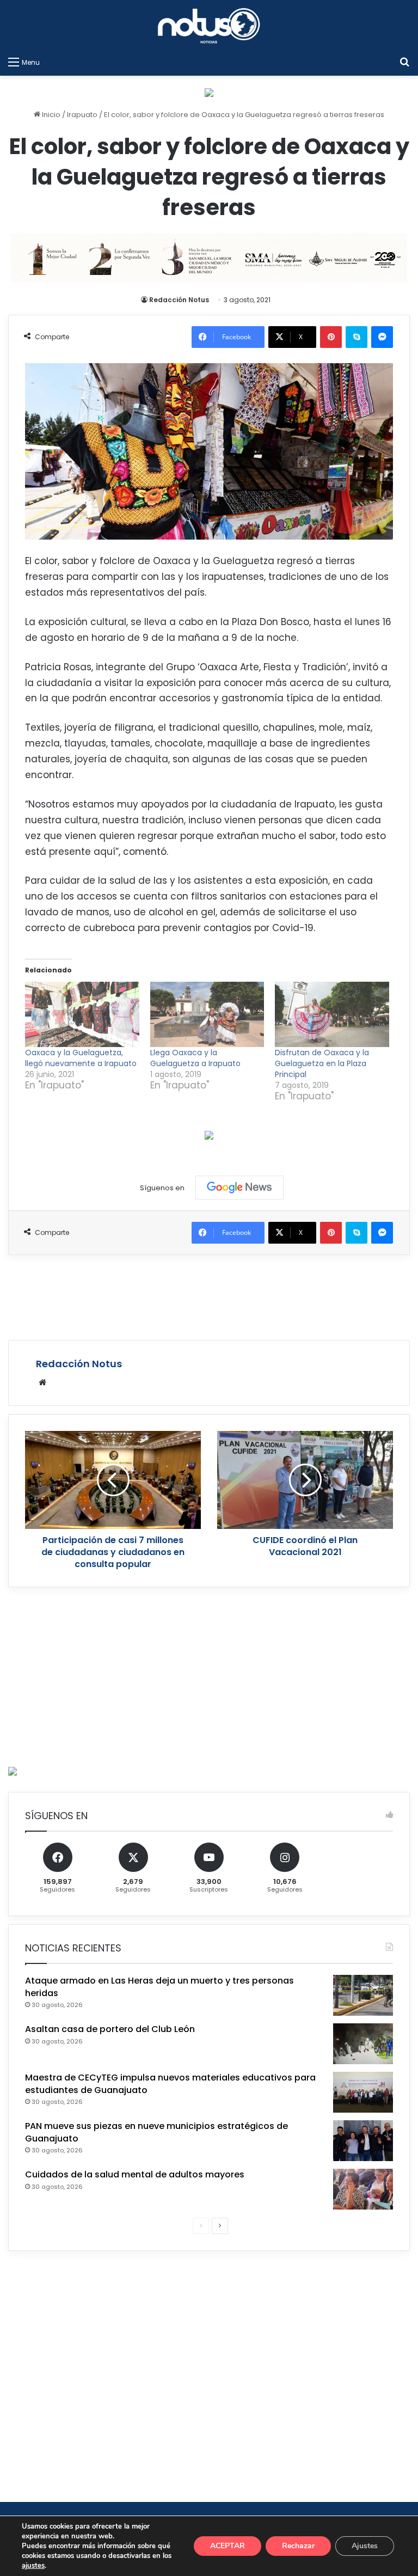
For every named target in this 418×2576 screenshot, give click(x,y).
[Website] (42, 1382)
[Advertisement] (209, 1296)
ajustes (33, 2566)
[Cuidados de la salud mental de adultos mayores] (363, 2189)
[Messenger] (382, 337)
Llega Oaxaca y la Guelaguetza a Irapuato (195, 1058)
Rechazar (298, 2546)
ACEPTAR (228, 2546)
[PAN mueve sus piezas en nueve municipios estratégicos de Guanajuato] (363, 2141)
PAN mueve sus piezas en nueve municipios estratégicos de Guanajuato (156, 2132)
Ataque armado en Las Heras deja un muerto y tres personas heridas (159, 1987)
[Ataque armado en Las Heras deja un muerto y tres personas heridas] (363, 1995)
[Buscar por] (404, 62)
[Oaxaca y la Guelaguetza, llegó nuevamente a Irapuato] (82, 1014)
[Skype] (356, 337)
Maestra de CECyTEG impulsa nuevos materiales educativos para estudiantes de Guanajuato (170, 2084)
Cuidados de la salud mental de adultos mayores (135, 2174)
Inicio (50, 115)
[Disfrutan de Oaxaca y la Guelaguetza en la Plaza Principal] (332, 1014)
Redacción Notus (179, 300)
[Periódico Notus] (209, 26)
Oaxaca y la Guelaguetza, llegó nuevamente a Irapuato (81, 1058)
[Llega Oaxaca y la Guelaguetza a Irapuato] (207, 1014)
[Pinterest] (331, 337)
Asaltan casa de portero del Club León (110, 2029)
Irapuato (82, 115)
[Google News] (239, 1188)
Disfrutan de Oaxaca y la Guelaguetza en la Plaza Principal (322, 1063)
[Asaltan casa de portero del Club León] (363, 2044)
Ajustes (365, 2546)
